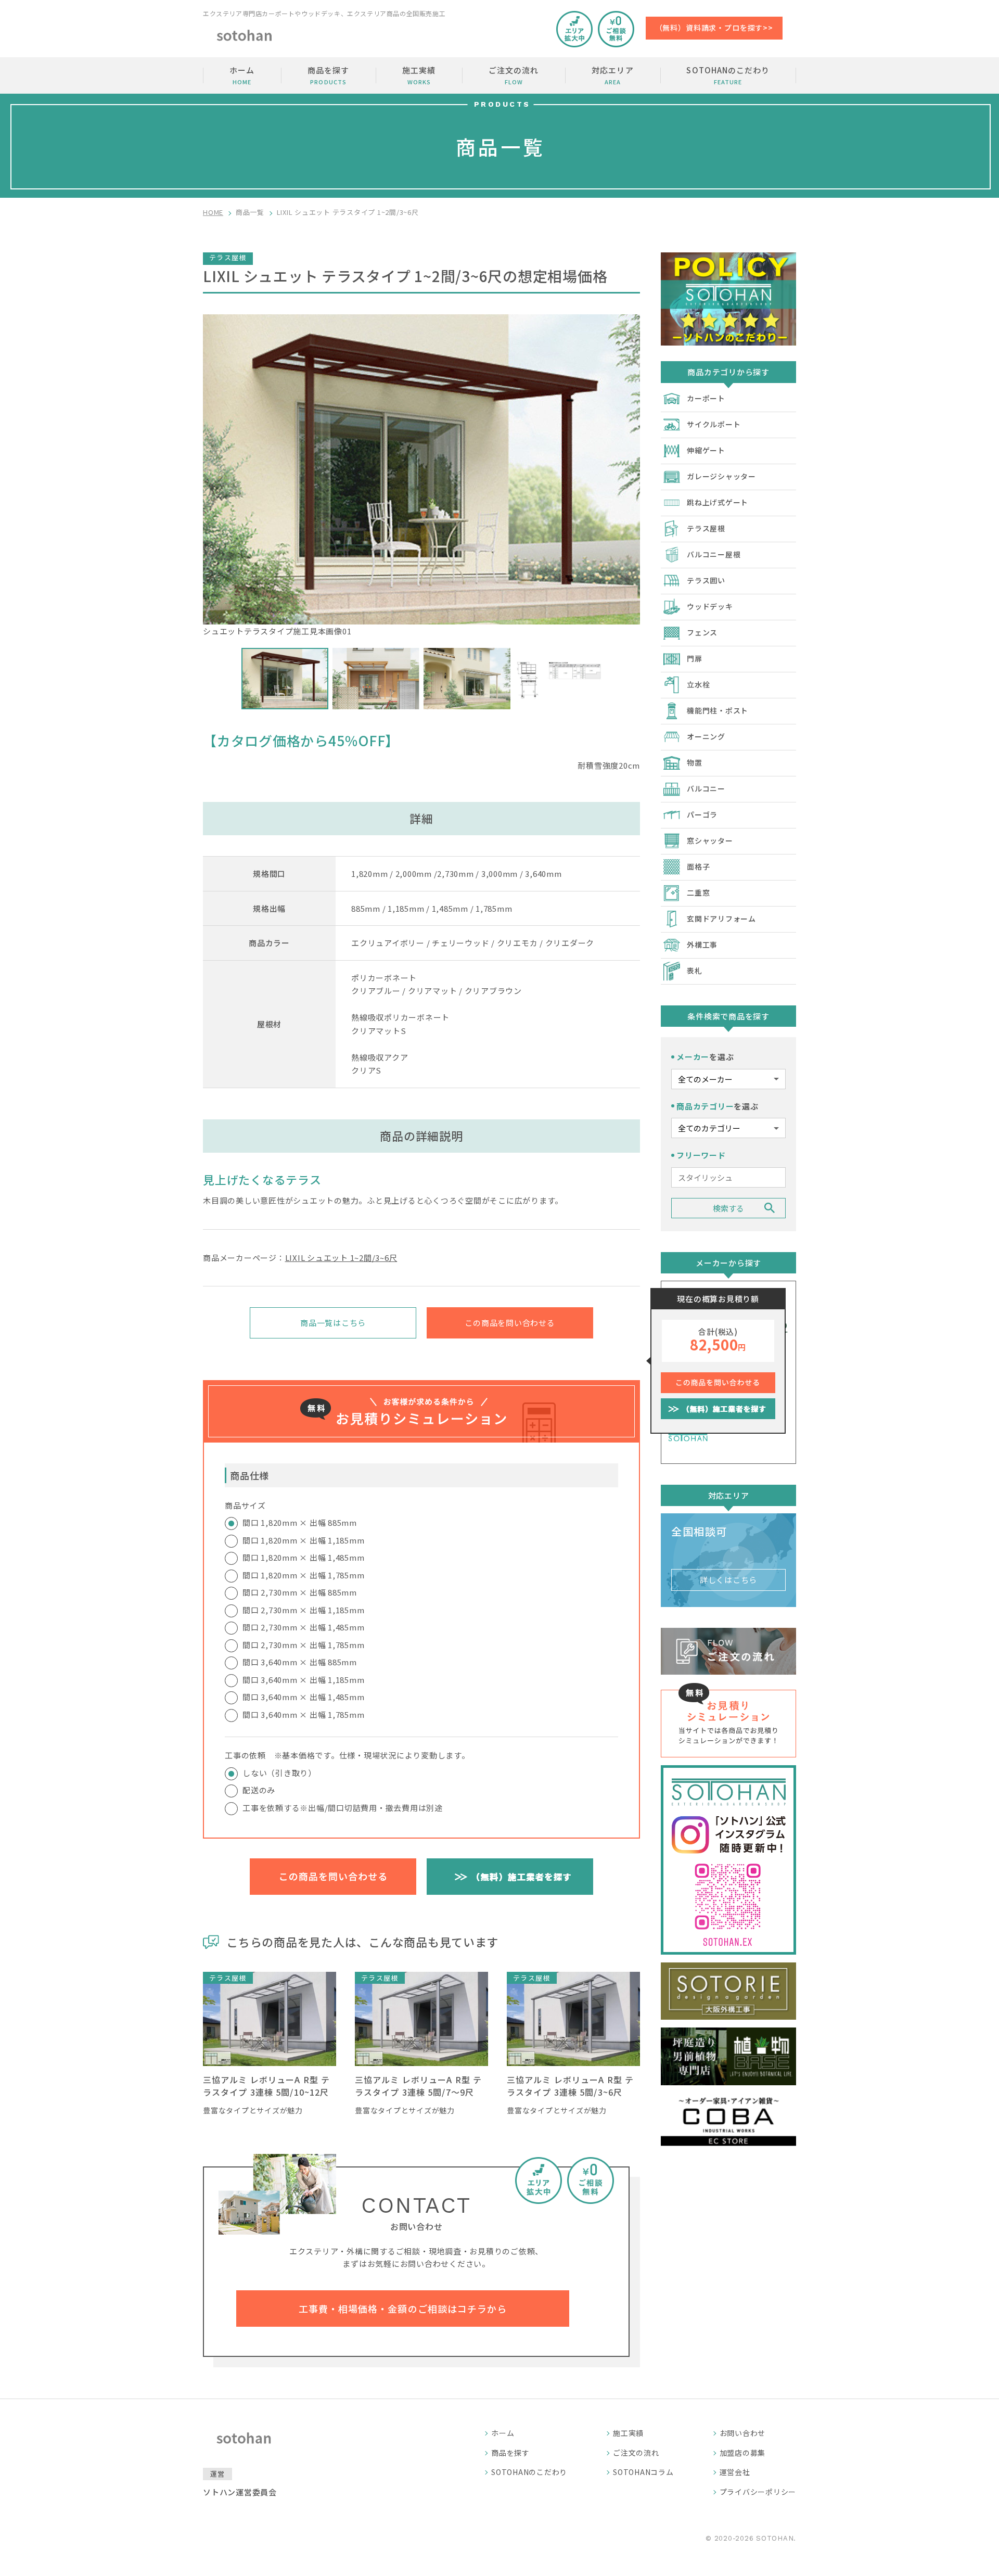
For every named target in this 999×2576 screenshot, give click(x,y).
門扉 (695, 658)
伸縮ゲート (706, 450)
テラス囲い (706, 580)
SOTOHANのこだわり (728, 75)
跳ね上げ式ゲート (718, 502)
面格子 (698, 866)
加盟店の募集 (743, 2453)
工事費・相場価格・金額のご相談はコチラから (403, 2309)
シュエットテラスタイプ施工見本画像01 (277, 631)
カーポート (706, 398)
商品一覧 (250, 212)
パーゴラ (702, 814)
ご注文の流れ (514, 75)
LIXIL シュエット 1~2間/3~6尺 (341, 1258)
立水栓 (698, 684)
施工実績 (419, 75)
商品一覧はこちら (333, 1323)
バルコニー (706, 788)
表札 (695, 971)
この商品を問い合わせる (510, 1323)
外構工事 (702, 945)
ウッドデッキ (710, 606)
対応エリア (612, 75)
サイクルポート (714, 424)
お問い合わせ (743, 2433)
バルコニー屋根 (714, 554)
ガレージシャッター (721, 476)
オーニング (706, 736)
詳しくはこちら (728, 1580)
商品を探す (328, 75)
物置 (695, 762)
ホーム (242, 75)
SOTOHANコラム (643, 2472)
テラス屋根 (706, 528)
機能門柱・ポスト (718, 710)
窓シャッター (710, 840)
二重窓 (698, 892)
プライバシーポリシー (758, 2492)
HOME (213, 212)
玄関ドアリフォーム (721, 919)
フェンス (702, 632)
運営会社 (735, 2472)
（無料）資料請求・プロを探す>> (714, 28)
